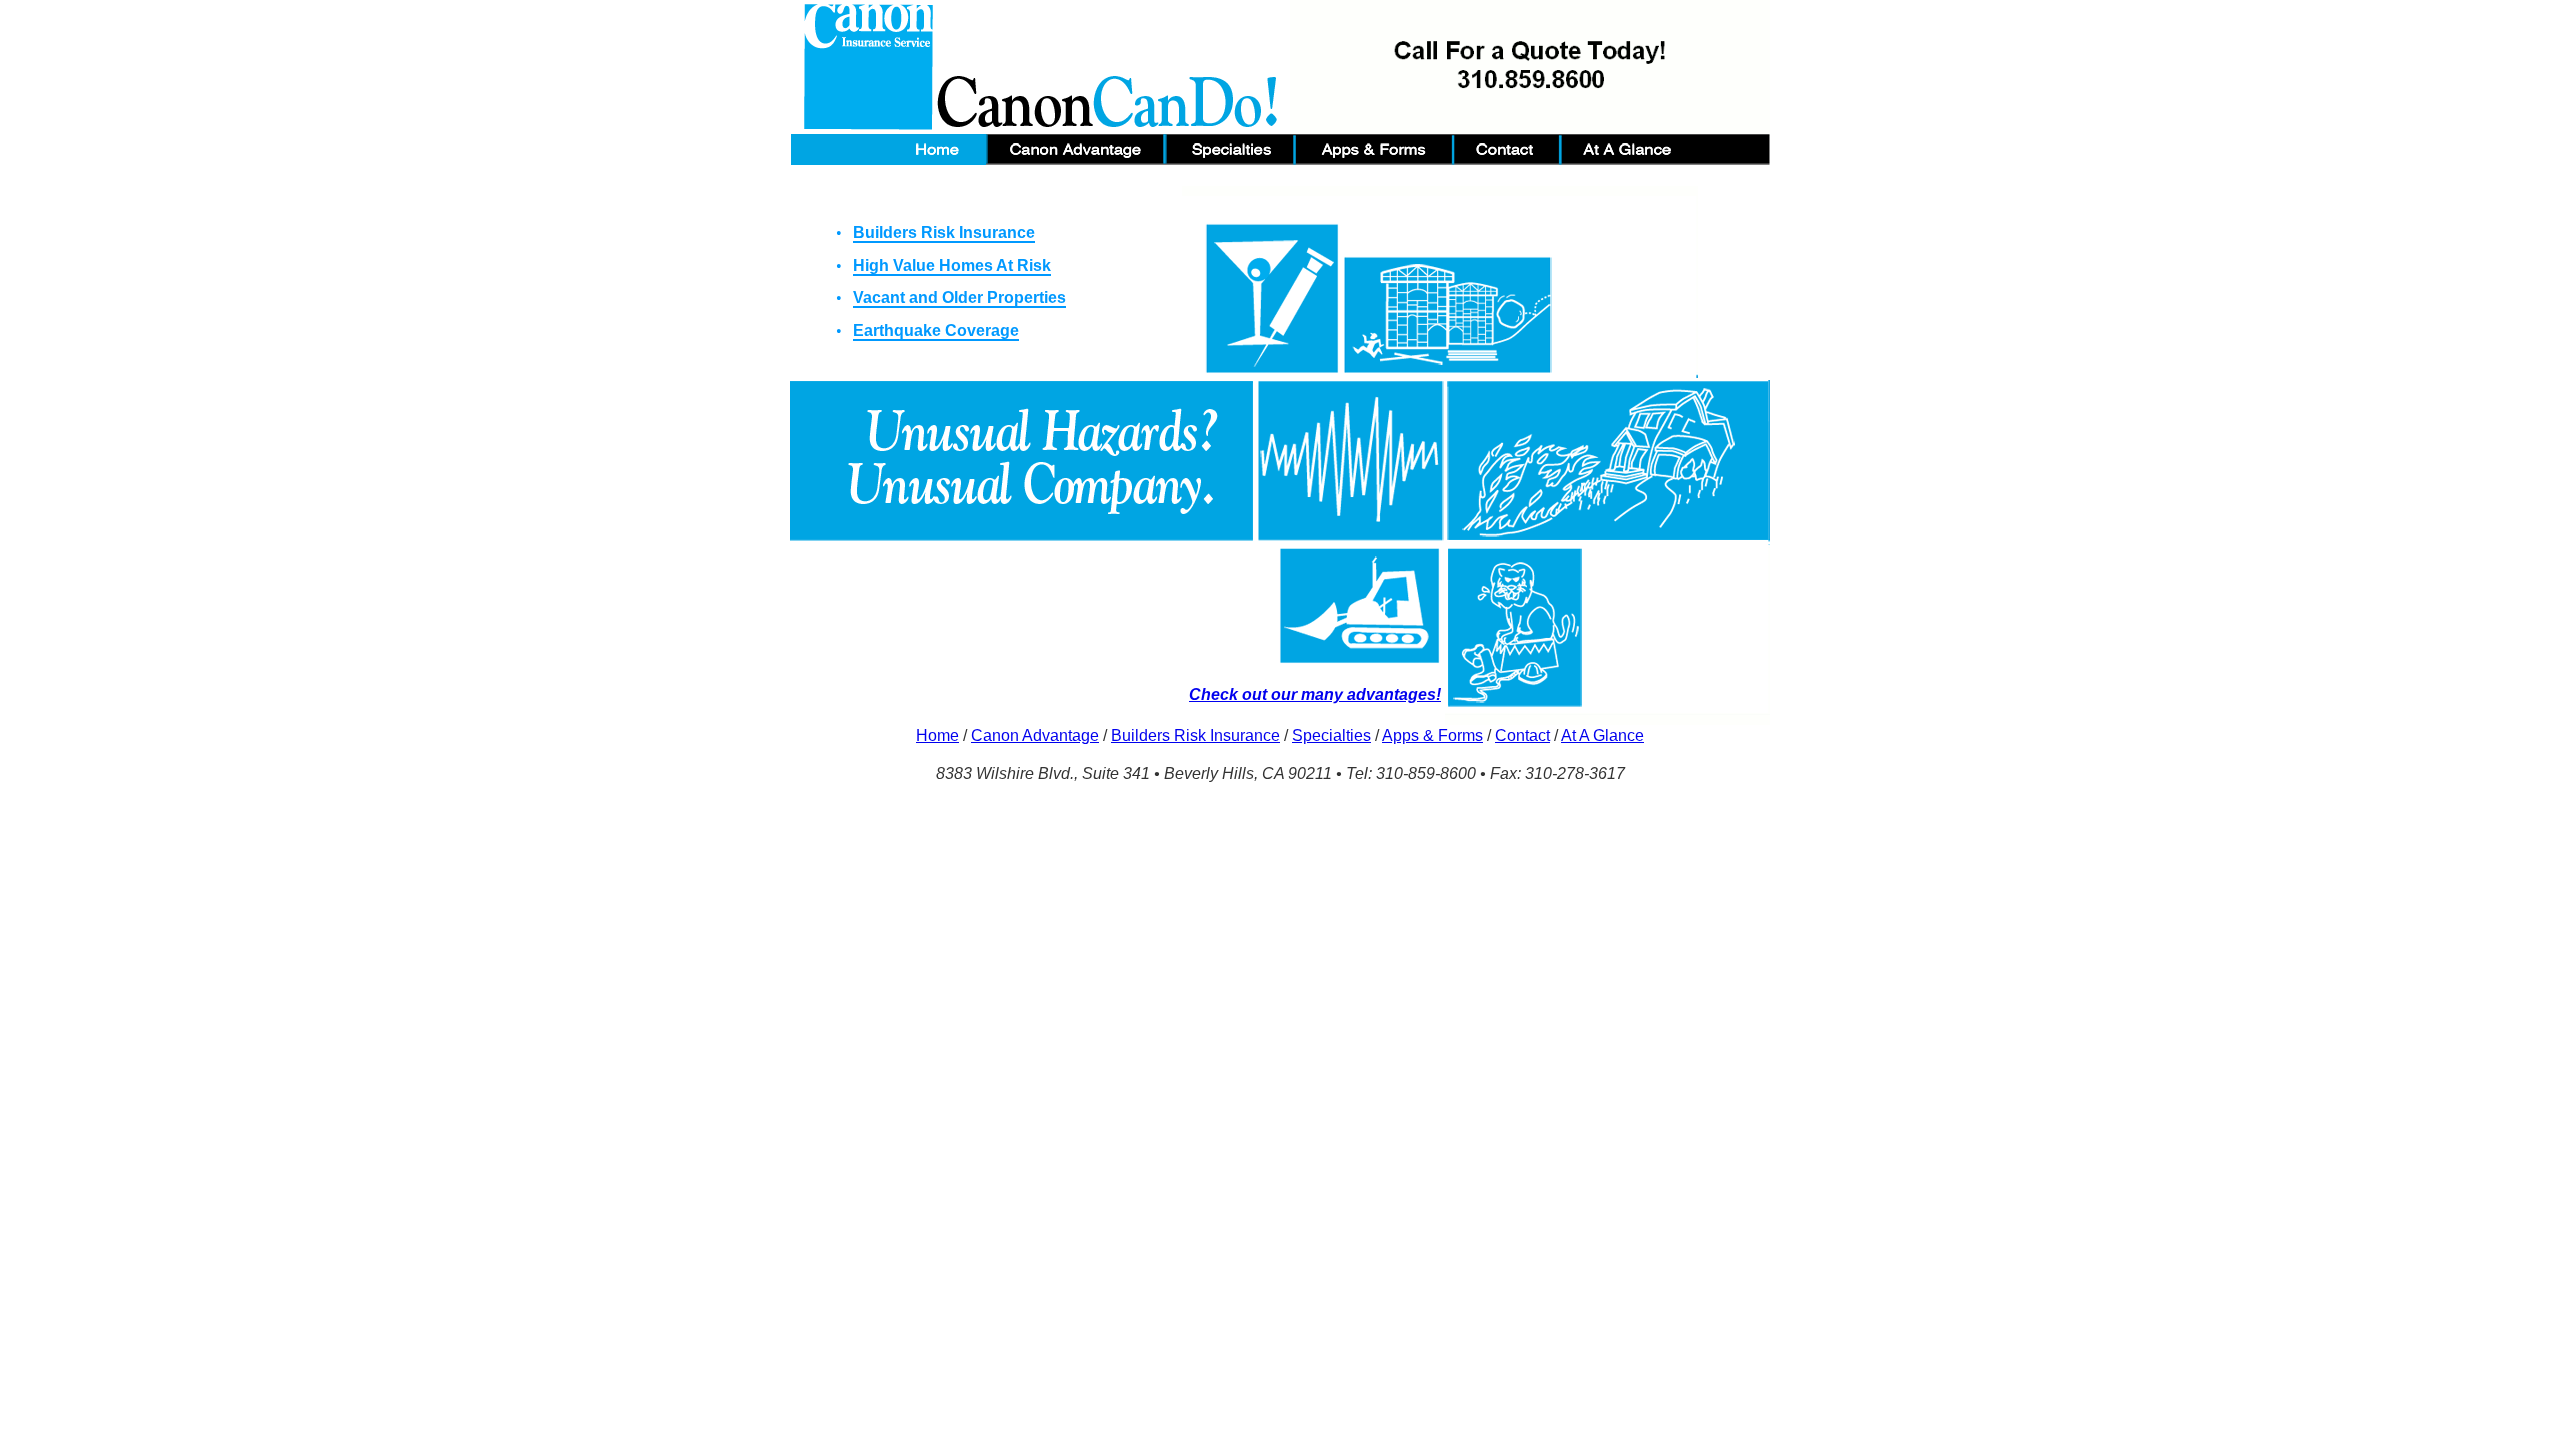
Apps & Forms (1432, 735)
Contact (1522, 735)
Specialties (1331, 735)
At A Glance (1602, 735)
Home (937, 735)
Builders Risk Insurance (1195, 735)
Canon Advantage (1035, 735)
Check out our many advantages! (1315, 694)
